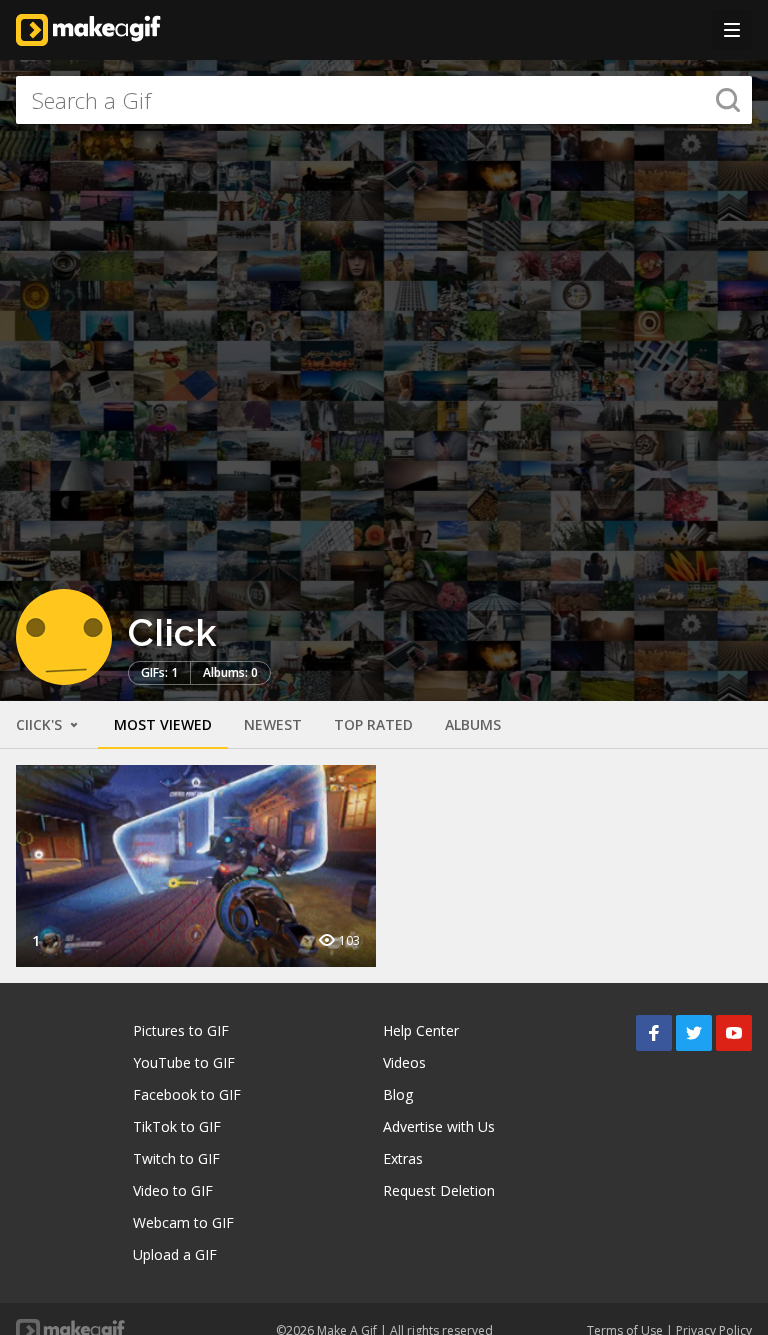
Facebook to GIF (187, 1094)
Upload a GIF (175, 1254)
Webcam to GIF (183, 1222)
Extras (403, 1158)
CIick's (41, 724)
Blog (398, 1094)
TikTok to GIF (177, 1126)
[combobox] (384, 100)
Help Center (421, 1030)
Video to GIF (173, 1190)
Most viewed (163, 724)
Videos (404, 1062)
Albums (473, 724)
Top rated (373, 724)
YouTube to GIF (184, 1062)
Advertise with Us (439, 1126)
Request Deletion (439, 1190)
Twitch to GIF (176, 1158)
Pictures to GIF (181, 1030)
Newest (273, 724)
